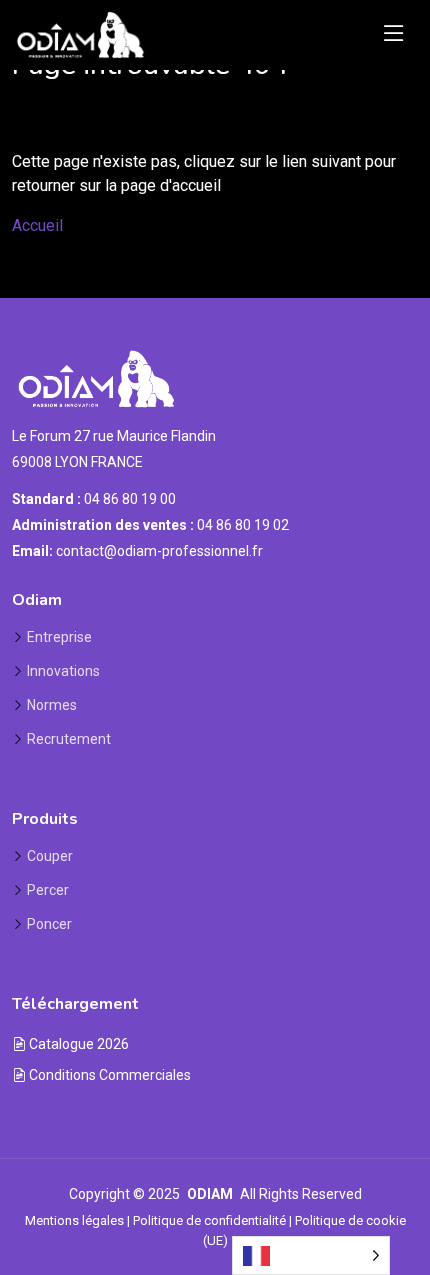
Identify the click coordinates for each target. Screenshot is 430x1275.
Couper (50, 856)
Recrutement (69, 739)
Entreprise (59, 637)
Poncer (49, 924)
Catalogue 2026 (77, 1044)
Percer (48, 890)
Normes (52, 705)
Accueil (37, 225)
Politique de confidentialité (209, 1220)
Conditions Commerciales (108, 1075)
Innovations (63, 671)
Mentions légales (74, 1220)
